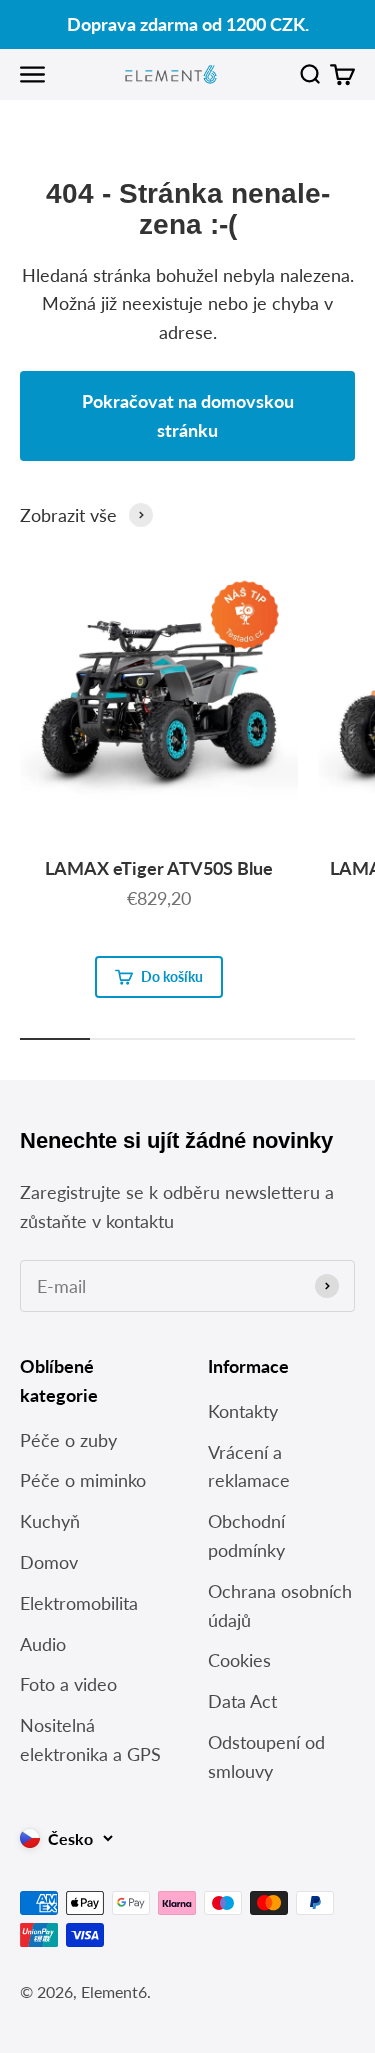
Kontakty (243, 1411)
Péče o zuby (68, 1440)
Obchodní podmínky (246, 1535)
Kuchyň (50, 1521)
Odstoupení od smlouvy (266, 1756)
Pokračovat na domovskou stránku (188, 415)
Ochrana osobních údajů (280, 1605)
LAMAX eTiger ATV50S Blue (159, 868)
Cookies (239, 1660)
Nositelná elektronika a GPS (90, 1739)
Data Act (242, 1701)
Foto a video (68, 1684)
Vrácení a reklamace (249, 1466)
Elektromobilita (79, 1603)
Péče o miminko (83, 1480)
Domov (49, 1562)
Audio (43, 1644)
